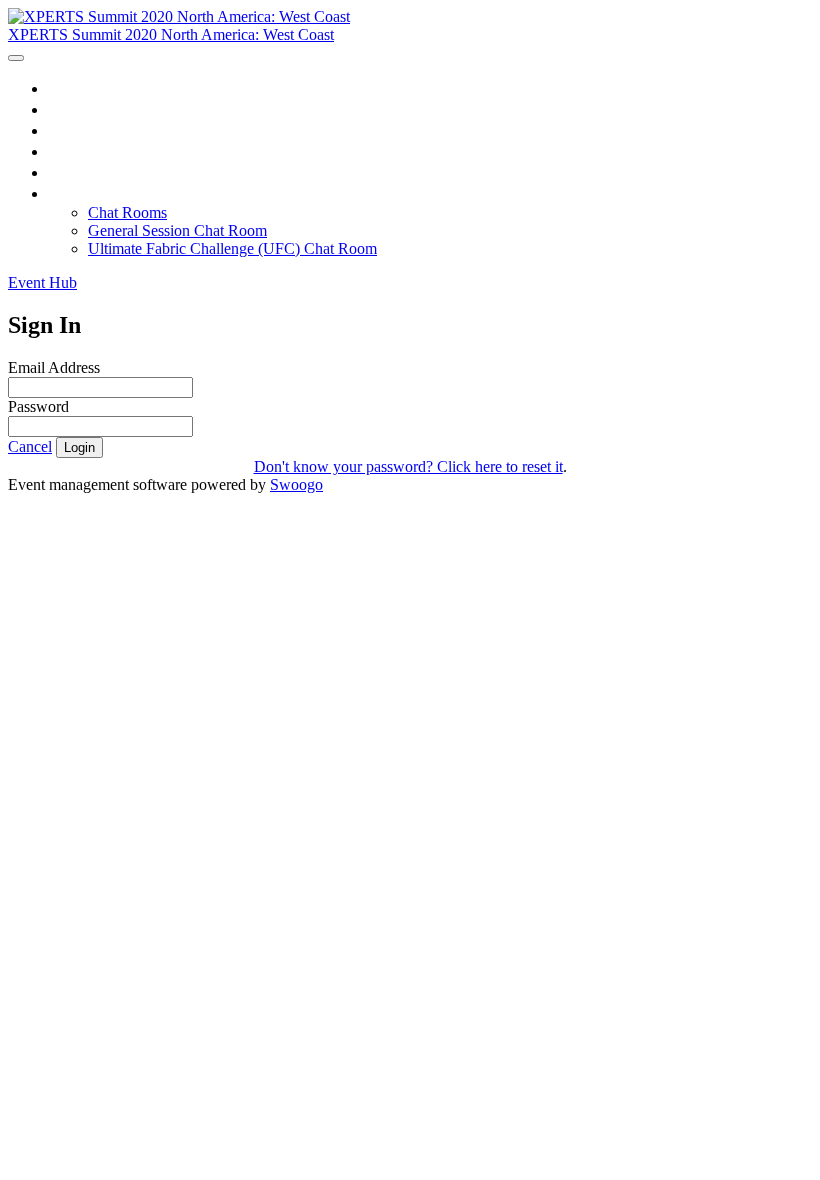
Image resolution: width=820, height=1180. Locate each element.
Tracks (72, 130)
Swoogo (296, 484)
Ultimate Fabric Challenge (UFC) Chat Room (232, 248)
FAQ (65, 172)
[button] (42, 282)
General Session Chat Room (177, 230)
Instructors (86, 151)
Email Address (54, 367)
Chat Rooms (93, 193)
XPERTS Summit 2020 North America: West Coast (171, 34)
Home (70, 88)
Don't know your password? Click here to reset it (408, 466)
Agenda (76, 109)
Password (38, 406)
